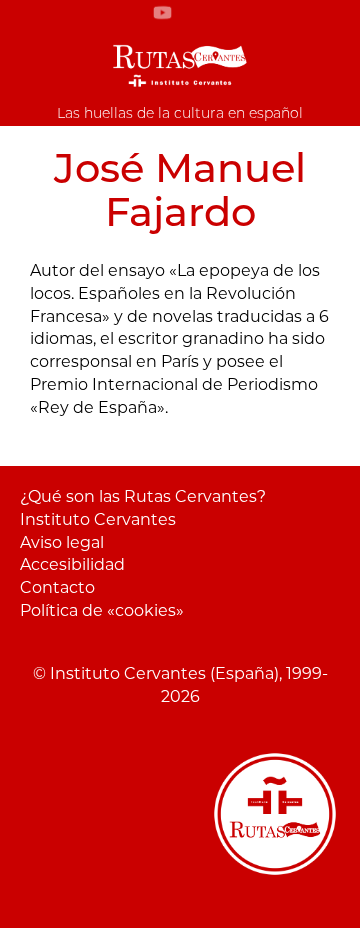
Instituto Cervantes (98, 519)
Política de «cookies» (102, 610)
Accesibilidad (72, 564)
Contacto (57, 587)
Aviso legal (62, 542)
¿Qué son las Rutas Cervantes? (143, 496)
